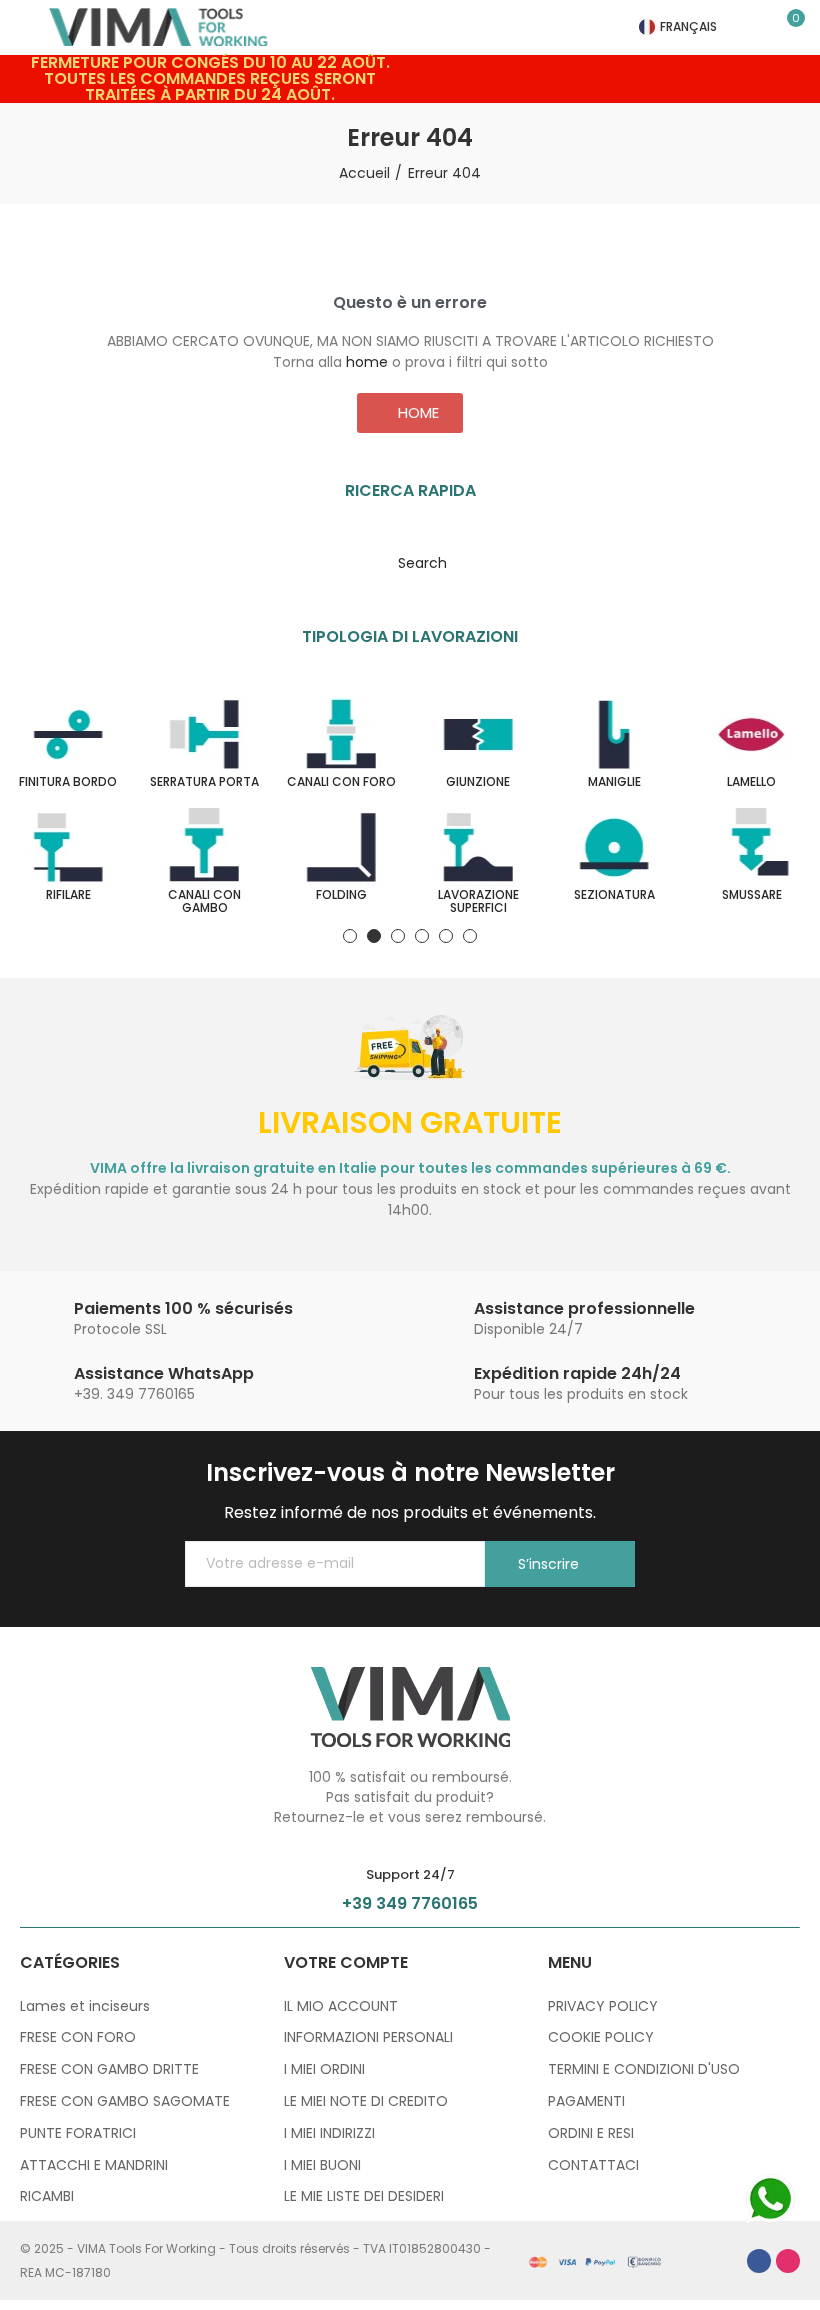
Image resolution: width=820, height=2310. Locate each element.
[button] (410, 413)
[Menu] (29, 27)
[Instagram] (788, 2261)
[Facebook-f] (759, 2261)
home (367, 362)
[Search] (760, 27)
